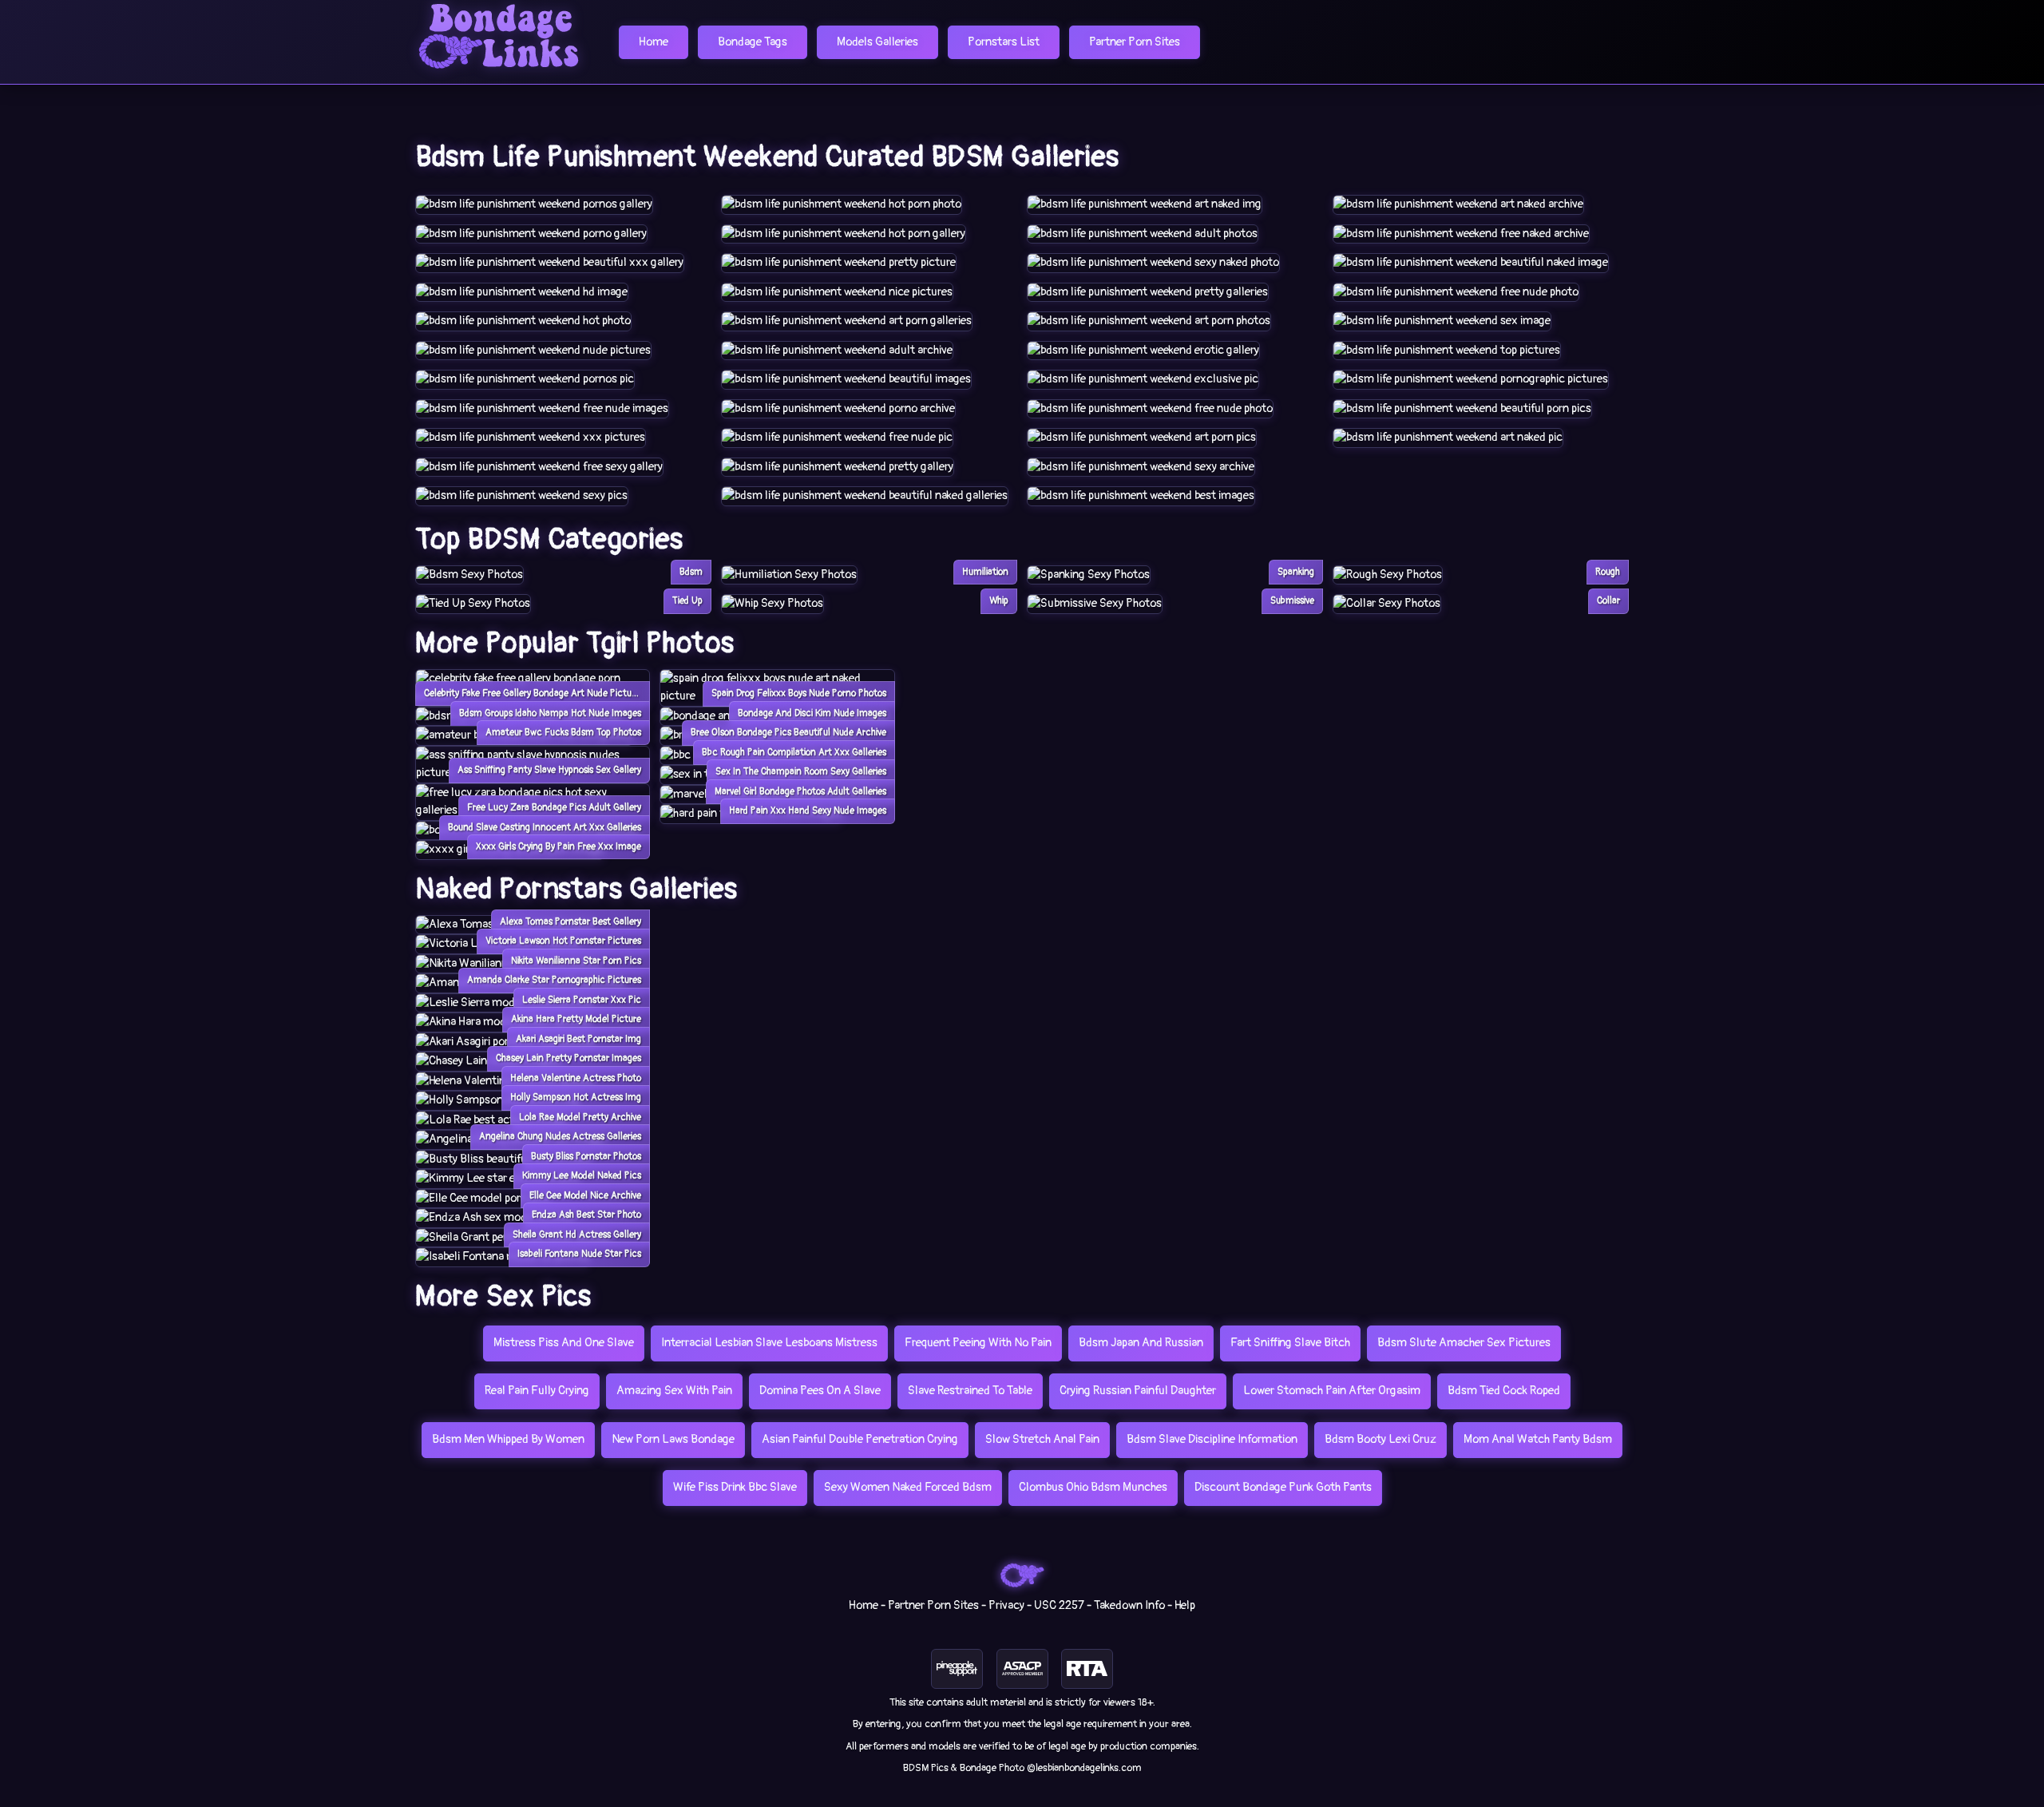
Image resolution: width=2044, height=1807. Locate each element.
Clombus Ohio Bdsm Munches (1093, 1487)
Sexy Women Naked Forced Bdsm (908, 1487)
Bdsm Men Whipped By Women (508, 1439)
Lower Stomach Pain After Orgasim (1332, 1391)
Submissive (1292, 601)
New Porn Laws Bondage (673, 1439)
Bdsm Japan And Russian (1141, 1343)
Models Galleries (877, 42)
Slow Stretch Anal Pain (1042, 1439)
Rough (1608, 572)
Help (1185, 1605)
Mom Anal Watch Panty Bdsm (1538, 1439)
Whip (999, 601)
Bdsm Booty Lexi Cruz (1380, 1439)
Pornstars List (1004, 42)
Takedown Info (1129, 1605)
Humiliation (985, 572)
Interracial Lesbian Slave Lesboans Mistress (769, 1343)
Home (654, 42)
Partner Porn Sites (1135, 42)
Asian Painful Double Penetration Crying (860, 1439)
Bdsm (691, 572)
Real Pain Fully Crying (537, 1391)
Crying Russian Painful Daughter (1138, 1391)
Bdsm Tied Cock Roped (1504, 1391)
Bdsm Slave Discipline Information (1212, 1439)
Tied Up (687, 601)
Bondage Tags (753, 42)
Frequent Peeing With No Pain (978, 1343)
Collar (1608, 601)
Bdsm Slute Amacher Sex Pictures (1464, 1343)
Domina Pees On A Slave (820, 1391)
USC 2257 (1059, 1605)
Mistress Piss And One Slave (564, 1343)
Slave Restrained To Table (970, 1391)
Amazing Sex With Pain (674, 1391)
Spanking (1296, 572)
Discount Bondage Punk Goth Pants (1283, 1487)
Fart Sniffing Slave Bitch (1290, 1343)
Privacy (1006, 1605)
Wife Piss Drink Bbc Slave (735, 1487)
